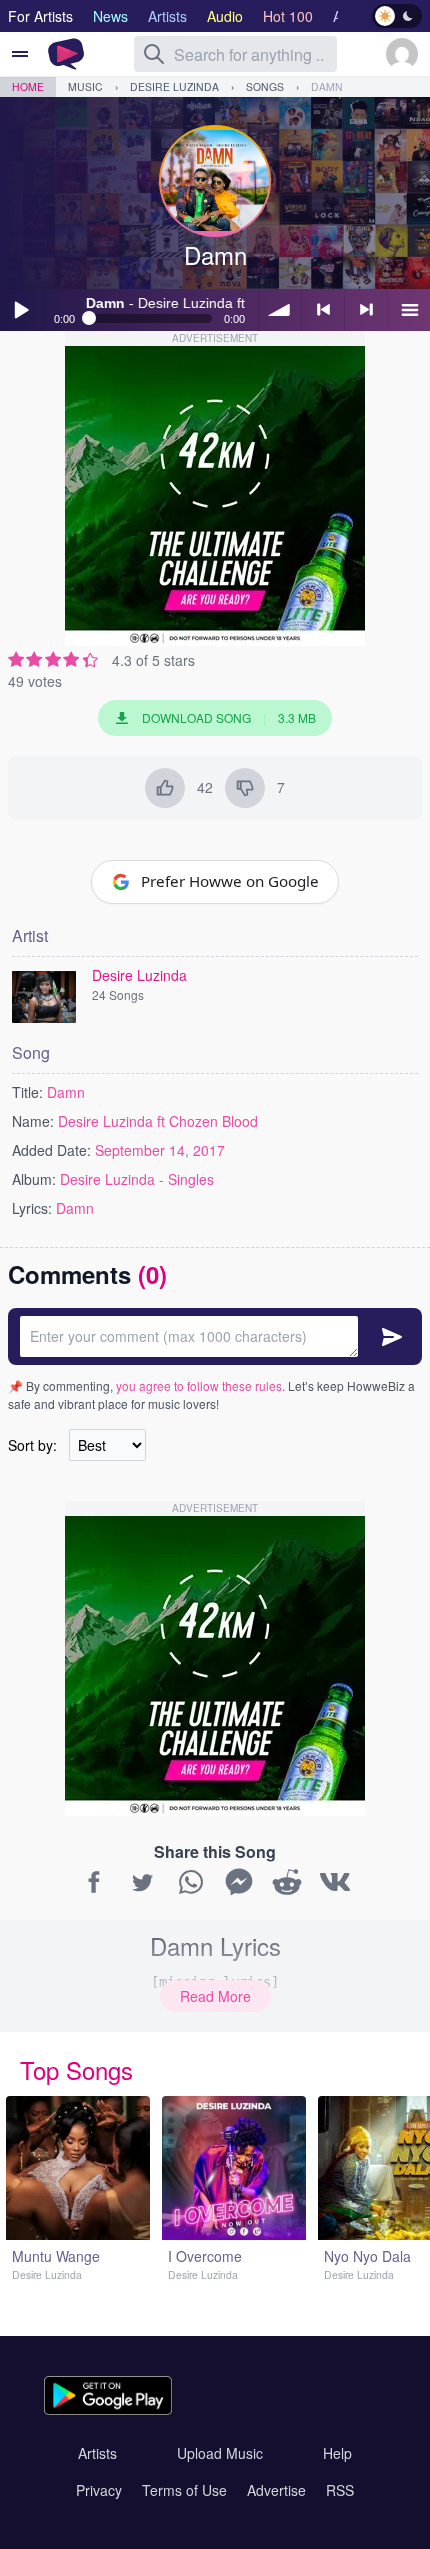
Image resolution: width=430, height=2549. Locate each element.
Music (85, 86)
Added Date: (51, 1150)
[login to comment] (215, 1336)
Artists (97, 2453)
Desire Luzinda (174, 86)
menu (409, 310)
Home (28, 86)
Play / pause (21, 310)
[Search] (154, 54)
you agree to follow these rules (199, 1385)
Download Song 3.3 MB (229, 717)
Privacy (99, 2490)
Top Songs (76, 2069)
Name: (33, 1121)
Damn (327, 86)
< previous (323, 310)
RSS (340, 2490)
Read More (215, 1996)
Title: (27, 1092)
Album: (34, 1179)
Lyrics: (32, 1208)
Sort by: (32, 1445)
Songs (265, 86)
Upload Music (220, 2453)
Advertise (276, 2490)
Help (337, 2453)
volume (280, 310)
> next (366, 310)
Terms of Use (184, 2490)
